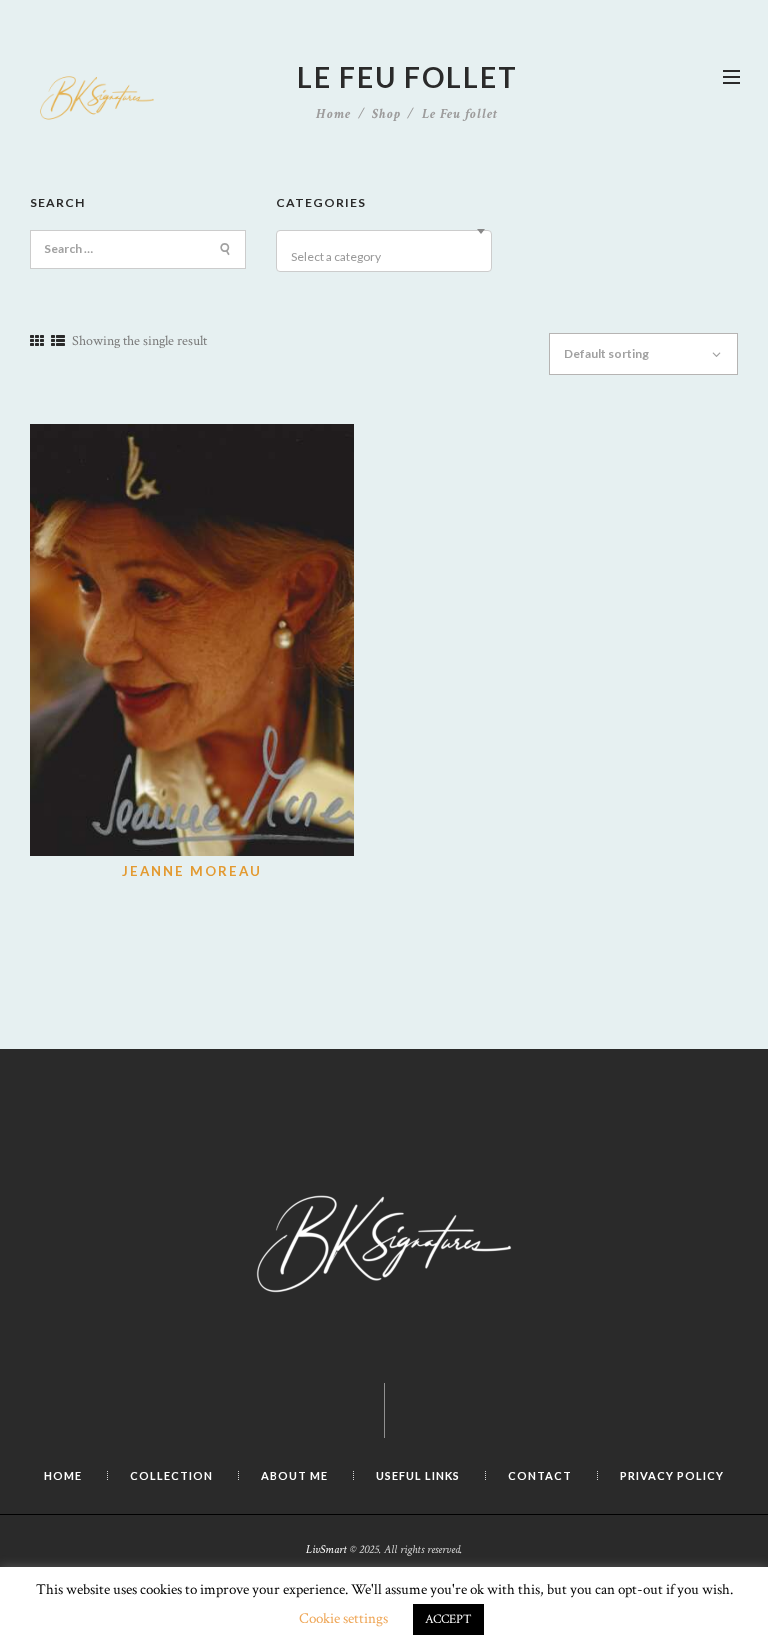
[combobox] (384, 251)
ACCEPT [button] (448, 1619)
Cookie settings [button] (343, 1618)
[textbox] (387, 257)
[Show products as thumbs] (37, 342)
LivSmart (326, 1549)
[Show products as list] (58, 342)
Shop (386, 114)
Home (333, 114)
